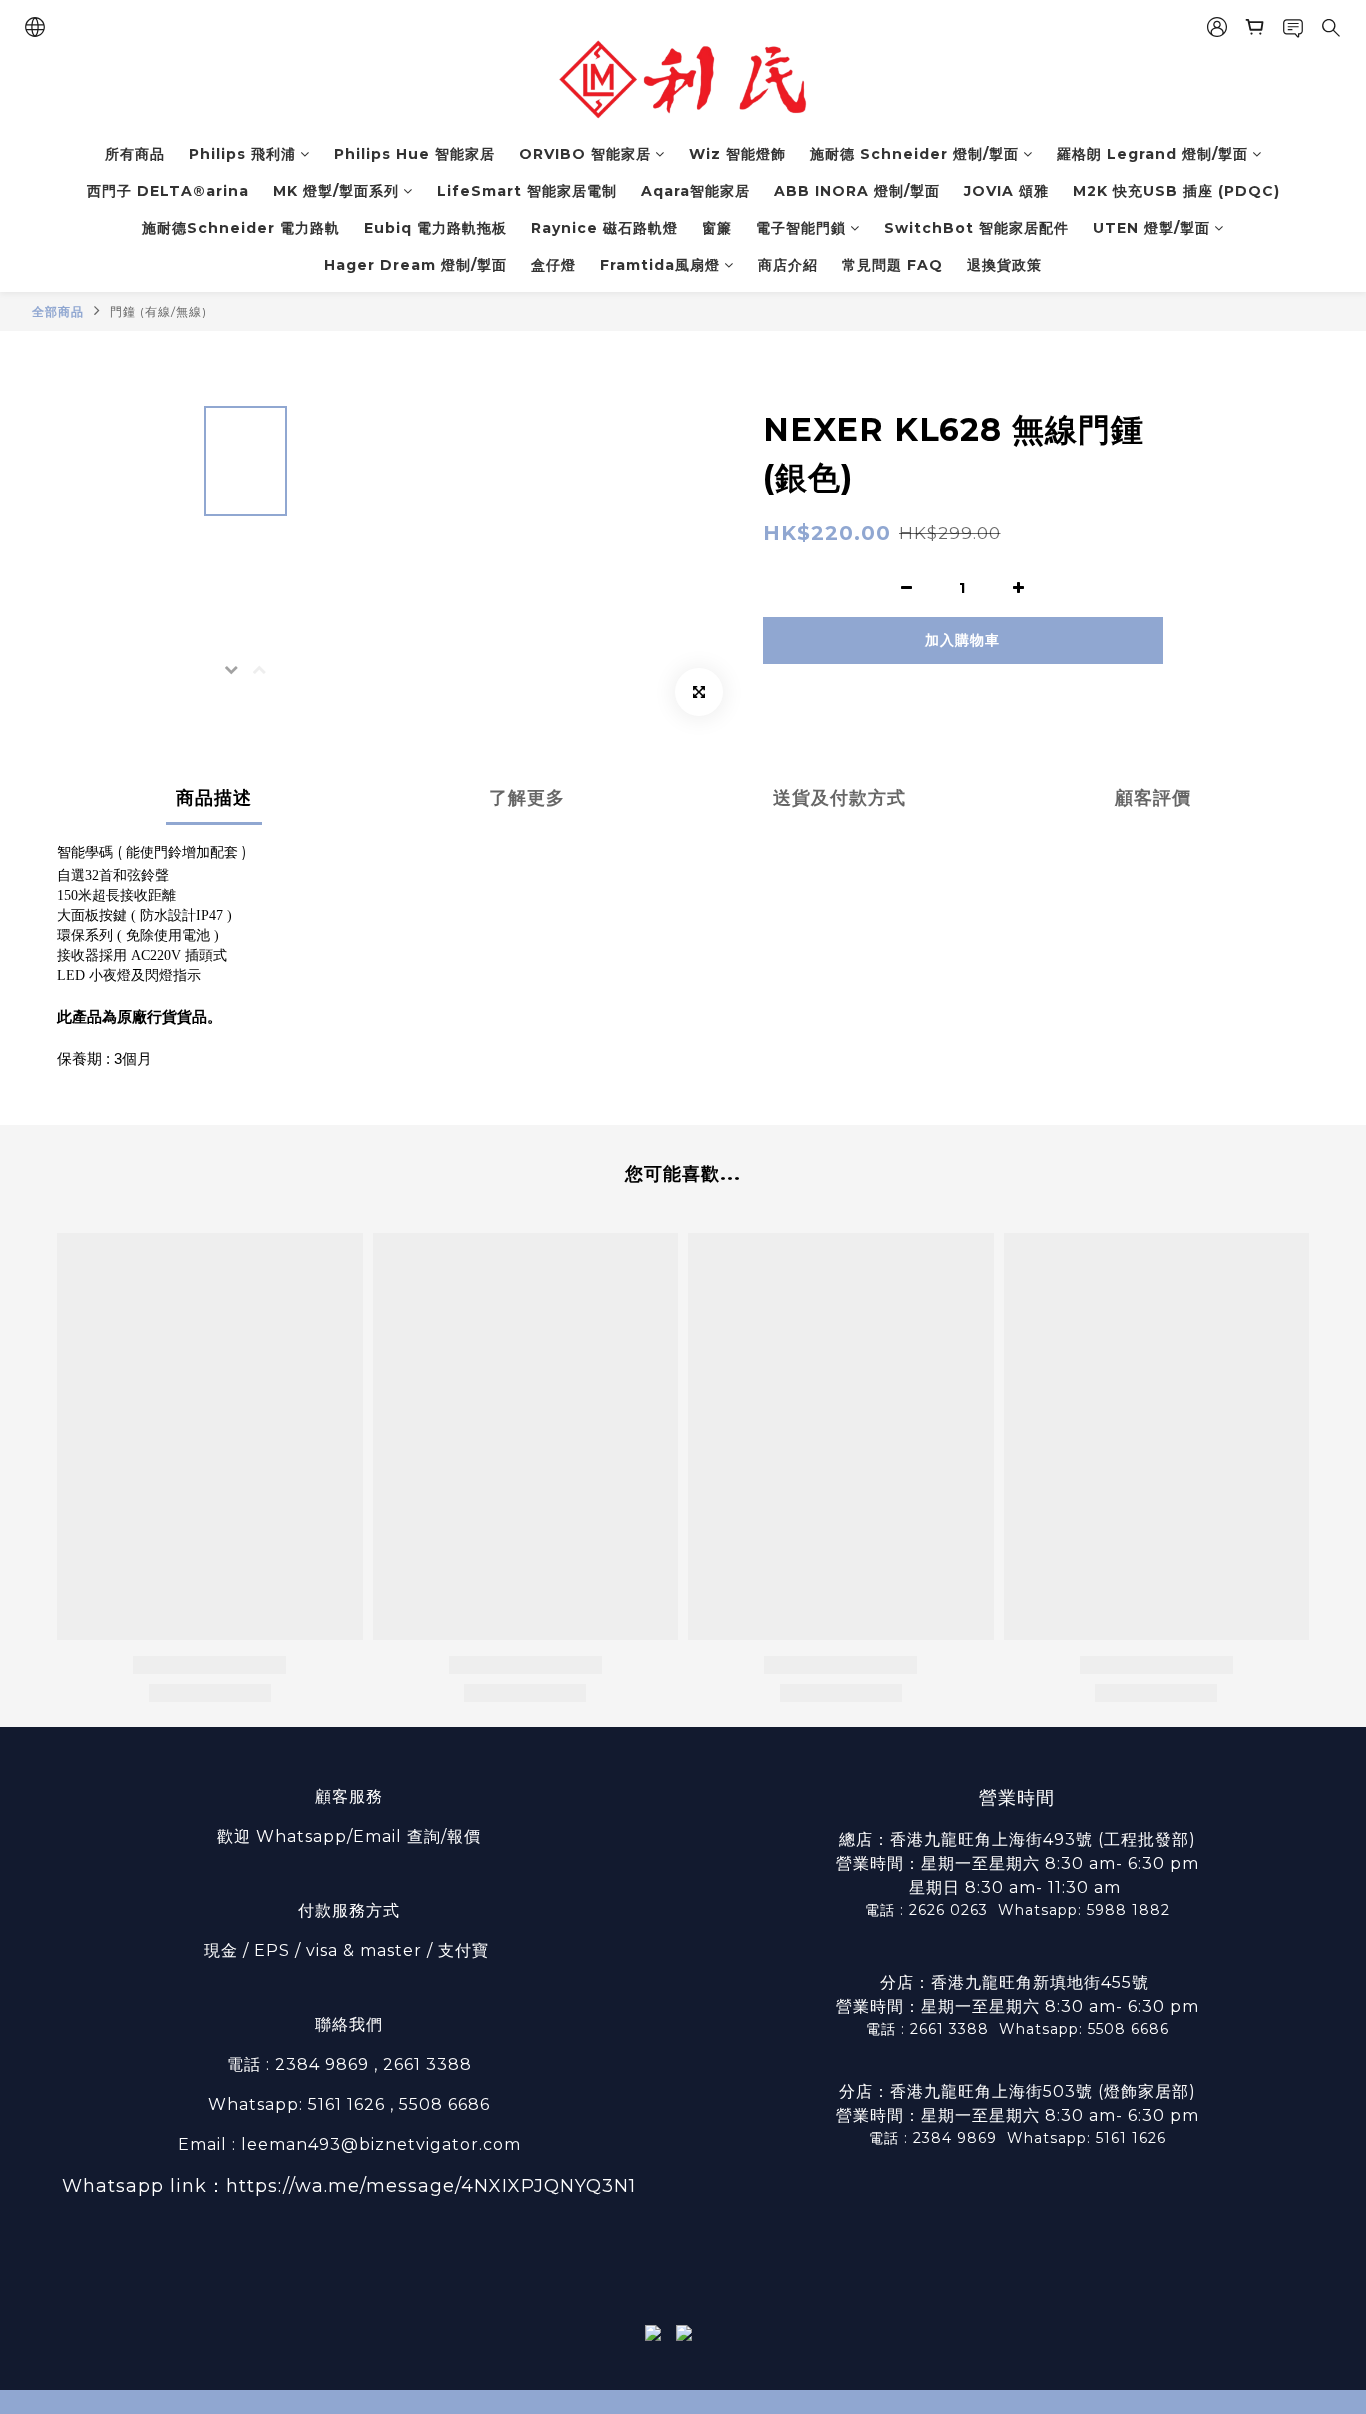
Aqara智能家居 (695, 191)
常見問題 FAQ (892, 265)
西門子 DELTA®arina (168, 191)
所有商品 (135, 154)
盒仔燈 (553, 265)
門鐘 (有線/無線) (158, 311)
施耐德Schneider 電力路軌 (241, 228)
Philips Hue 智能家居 (414, 154)
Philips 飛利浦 (242, 154)
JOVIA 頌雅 (1006, 191)
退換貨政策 (1004, 265)
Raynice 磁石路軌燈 (604, 228)
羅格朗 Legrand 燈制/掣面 (1152, 154)
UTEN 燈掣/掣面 (1151, 228)
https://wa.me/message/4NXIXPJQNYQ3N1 (431, 2186)
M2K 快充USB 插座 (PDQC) (1176, 191)
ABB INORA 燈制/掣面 (857, 191)
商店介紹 (788, 265)
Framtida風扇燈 (660, 265)
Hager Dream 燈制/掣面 (415, 265)
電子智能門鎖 (801, 228)
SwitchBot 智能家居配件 (976, 228)
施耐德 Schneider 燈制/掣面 (914, 154)
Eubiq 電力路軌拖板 (435, 228)
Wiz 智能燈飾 (737, 154)
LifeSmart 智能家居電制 (527, 191)
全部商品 (58, 311)
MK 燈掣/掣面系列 (336, 191)
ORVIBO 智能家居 (585, 154)
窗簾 (717, 228)
